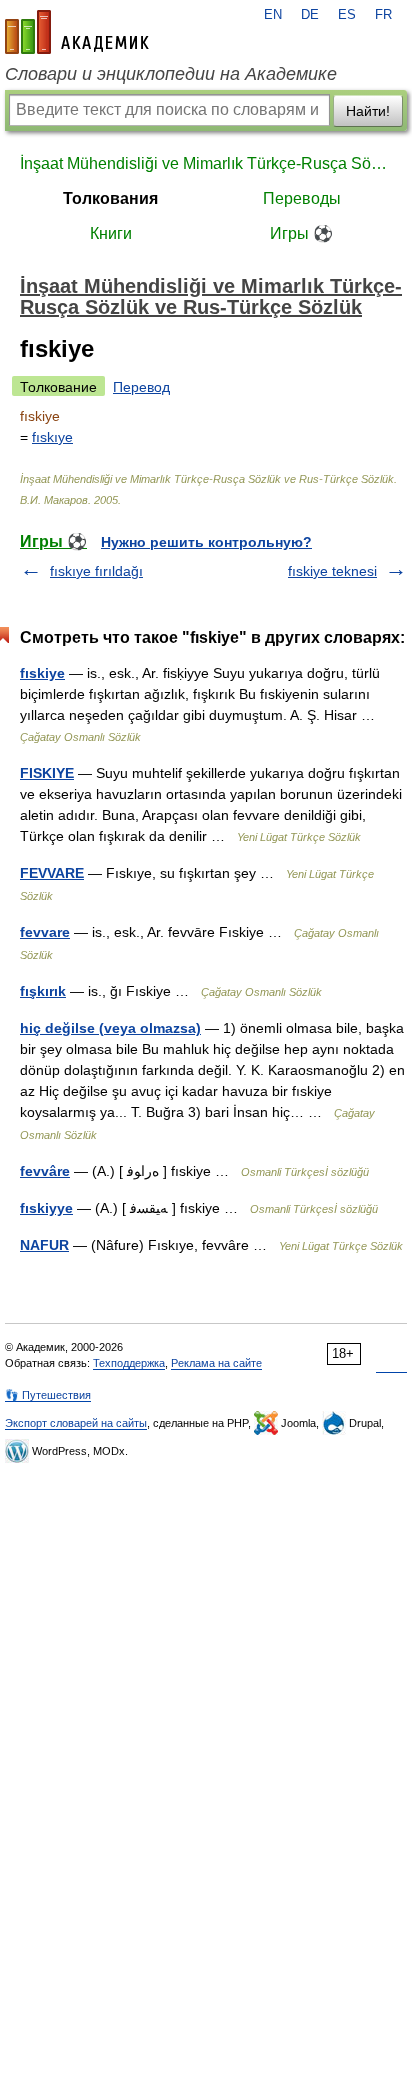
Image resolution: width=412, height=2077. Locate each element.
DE (310, 15)
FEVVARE (52, 873)
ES (347, 15)
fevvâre (45, 1171)
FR (383, 15)
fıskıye (52, 437)
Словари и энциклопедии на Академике (171, 74)
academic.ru (77, 32)
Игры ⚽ (301, 233)
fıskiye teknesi (332, 571)
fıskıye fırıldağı (96, 571)
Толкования (110, 198)
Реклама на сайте (216, 1363)
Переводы (302, 198)
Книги (111, 233)
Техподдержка (129, 1363)
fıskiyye (46, 1208)
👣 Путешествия (48, 1395)
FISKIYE (47, 773)
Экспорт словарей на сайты (76, 1423)
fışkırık (43, 991)
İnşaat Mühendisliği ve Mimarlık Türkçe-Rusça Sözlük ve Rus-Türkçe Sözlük (206, 163)
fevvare (45, 932)
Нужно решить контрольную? (206, 542)
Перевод (141, 387)
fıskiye (42, 673)
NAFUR (44, 1245)
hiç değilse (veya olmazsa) (110, 1028)
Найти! (368, 111)
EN (273, 15)
